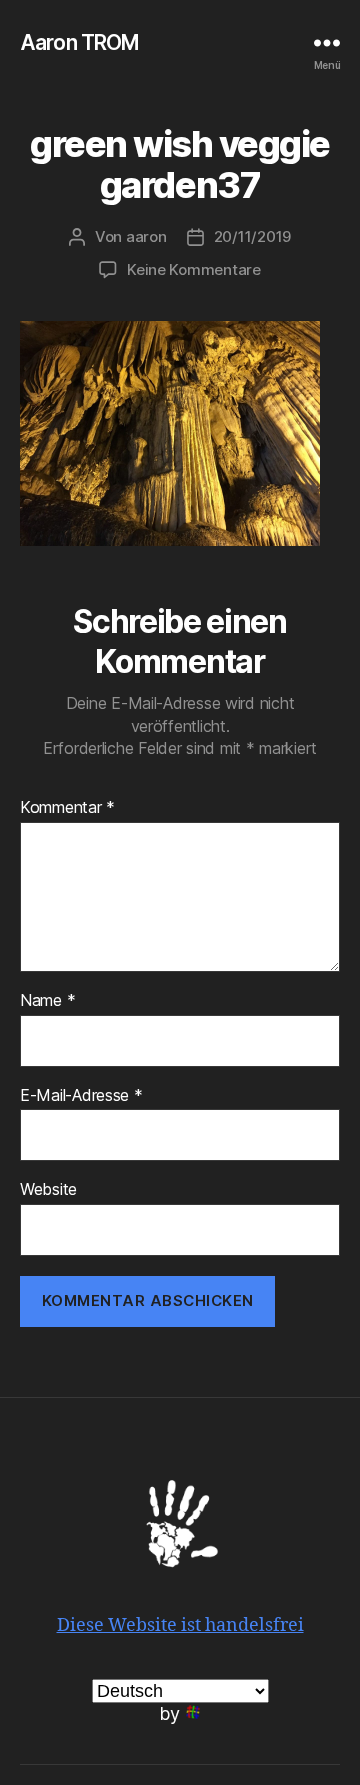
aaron (146, 236)
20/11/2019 (252, 236)
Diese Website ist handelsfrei (180, 1625)
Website (48, 1190)
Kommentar (67, 808)
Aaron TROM (79, 42)
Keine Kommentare (194, 269)
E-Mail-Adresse (81, 1096)
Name (47, 1001)
